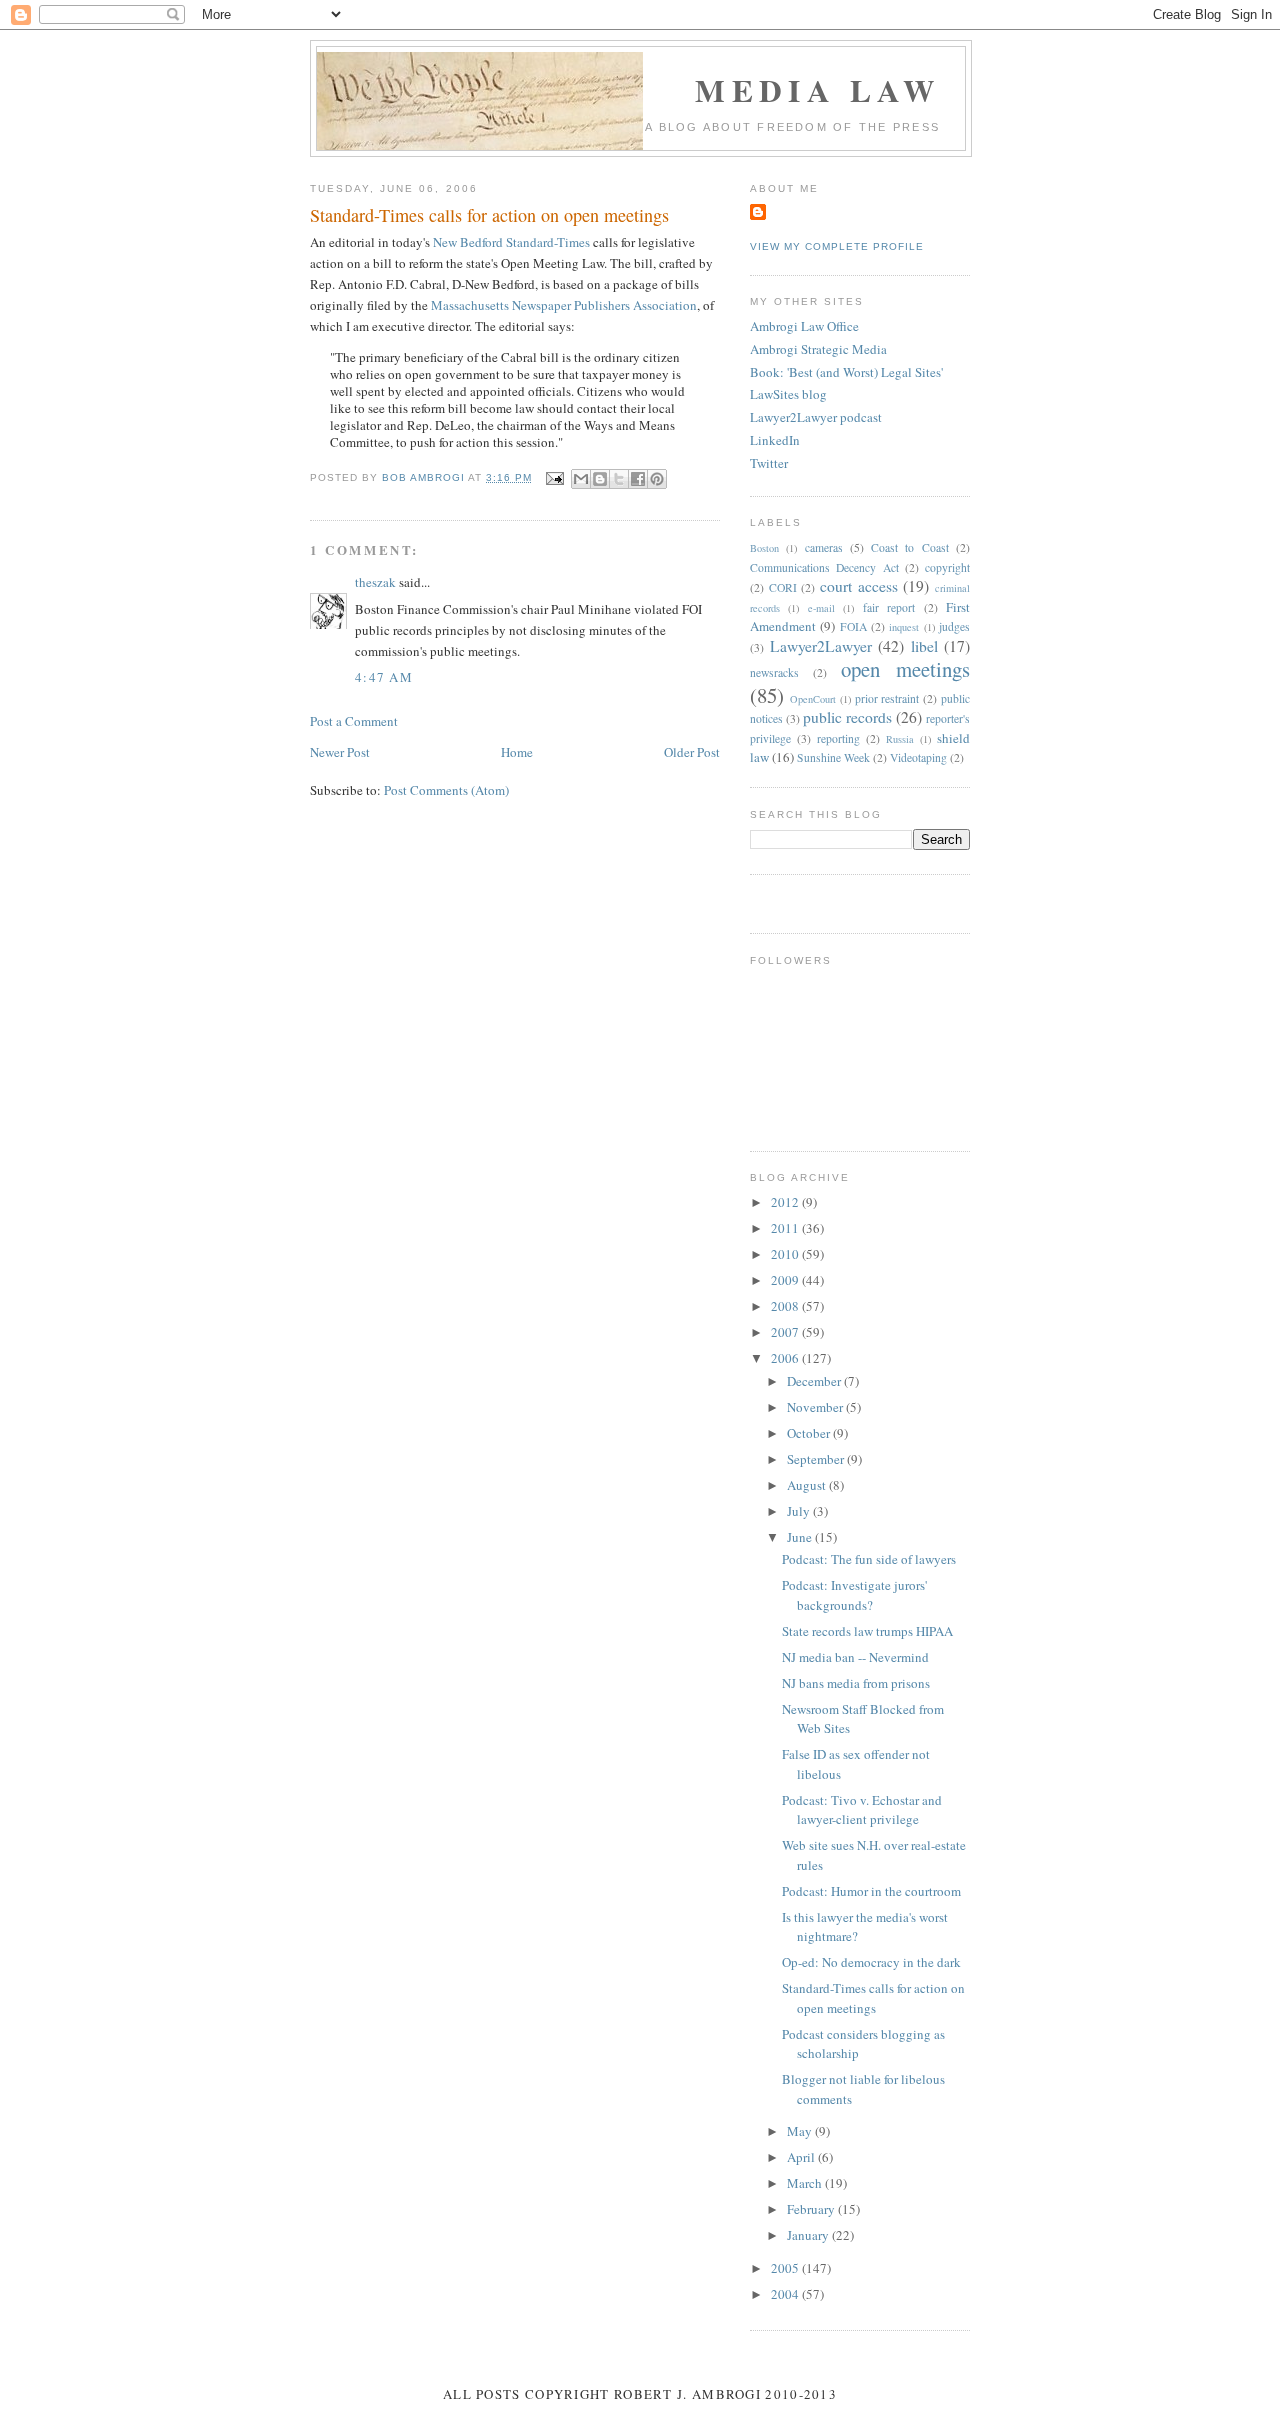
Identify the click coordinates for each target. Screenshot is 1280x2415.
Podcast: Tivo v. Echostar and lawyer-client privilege (862, 1810)
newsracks (774, 672)
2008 (786, 1306)
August (808, 1485)
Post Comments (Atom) (446, 790)
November (816, 1407)
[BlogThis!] (600, 479)
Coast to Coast (910, 547)
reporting (838, 738)
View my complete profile (837, 246)
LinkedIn (775, 440)
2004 (786, 2294)
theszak (375, 582)
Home (517, 752)
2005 (786, 2268)
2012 (786, 1202)
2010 (786, 1254)
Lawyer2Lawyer (821, 646)
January (809, 2235)
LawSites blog (788, 394)
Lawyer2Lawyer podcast (816, 417)
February (812, 2209)
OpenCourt (813, 699)
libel (924, 646)
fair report (889, 607)
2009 (786, 1280)
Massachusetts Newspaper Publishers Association (564, 305)
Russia (900, 739)
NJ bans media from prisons (856, 1683)
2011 (786, 1228)
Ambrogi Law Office (804, 326)
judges (954, 626)
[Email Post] (553, 477)
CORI (783, 587)
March (806, 2183)
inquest (904, 627)
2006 (786, 1358)
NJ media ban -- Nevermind (855, 1657)
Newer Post (340, 752)
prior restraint (887, 698)
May (801, 2131)
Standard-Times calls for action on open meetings (873, 1998)
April (802, 2157)
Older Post (692, 752)
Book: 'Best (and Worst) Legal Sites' (846, 372)
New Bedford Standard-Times (511, 242)
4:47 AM (384, 677)
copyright (947, 567)
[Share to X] (619, 479)
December (815, 1381)
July (800, 1511)
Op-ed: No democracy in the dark (871, 1962)
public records (847, 717)
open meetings (905, 669)
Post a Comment (354, 721)
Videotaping (918, 757)
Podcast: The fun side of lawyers (869, 1559)
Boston (764, 548)
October (810, 1433)
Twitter (769, 463)
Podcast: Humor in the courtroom (871, 1891)
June (801, 1537)
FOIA (853, 626)
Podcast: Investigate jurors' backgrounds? (854, 1595)
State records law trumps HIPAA (867, 1631)
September (817, 1459)
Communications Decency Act (824, 567)
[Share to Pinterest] (657, 479)
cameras (824, 547)
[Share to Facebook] (638, 479)
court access (859, 586)
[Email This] (581, 479)
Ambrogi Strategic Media (818, 349)
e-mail (821, 608)
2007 (786, 1332)
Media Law (817, 90)
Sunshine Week (833, 757)
